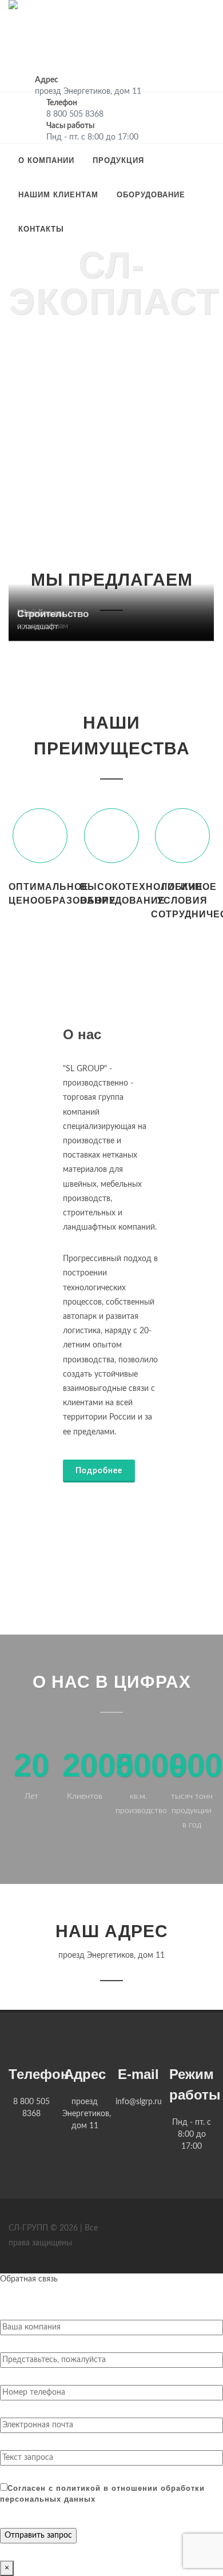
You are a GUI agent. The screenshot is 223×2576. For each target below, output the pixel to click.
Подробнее (99, 1471)
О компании (46, 160)
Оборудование (151, 195)
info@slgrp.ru (139, 2102)
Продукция (118, 160)
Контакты (41, 229)
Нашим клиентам (58, 195)
